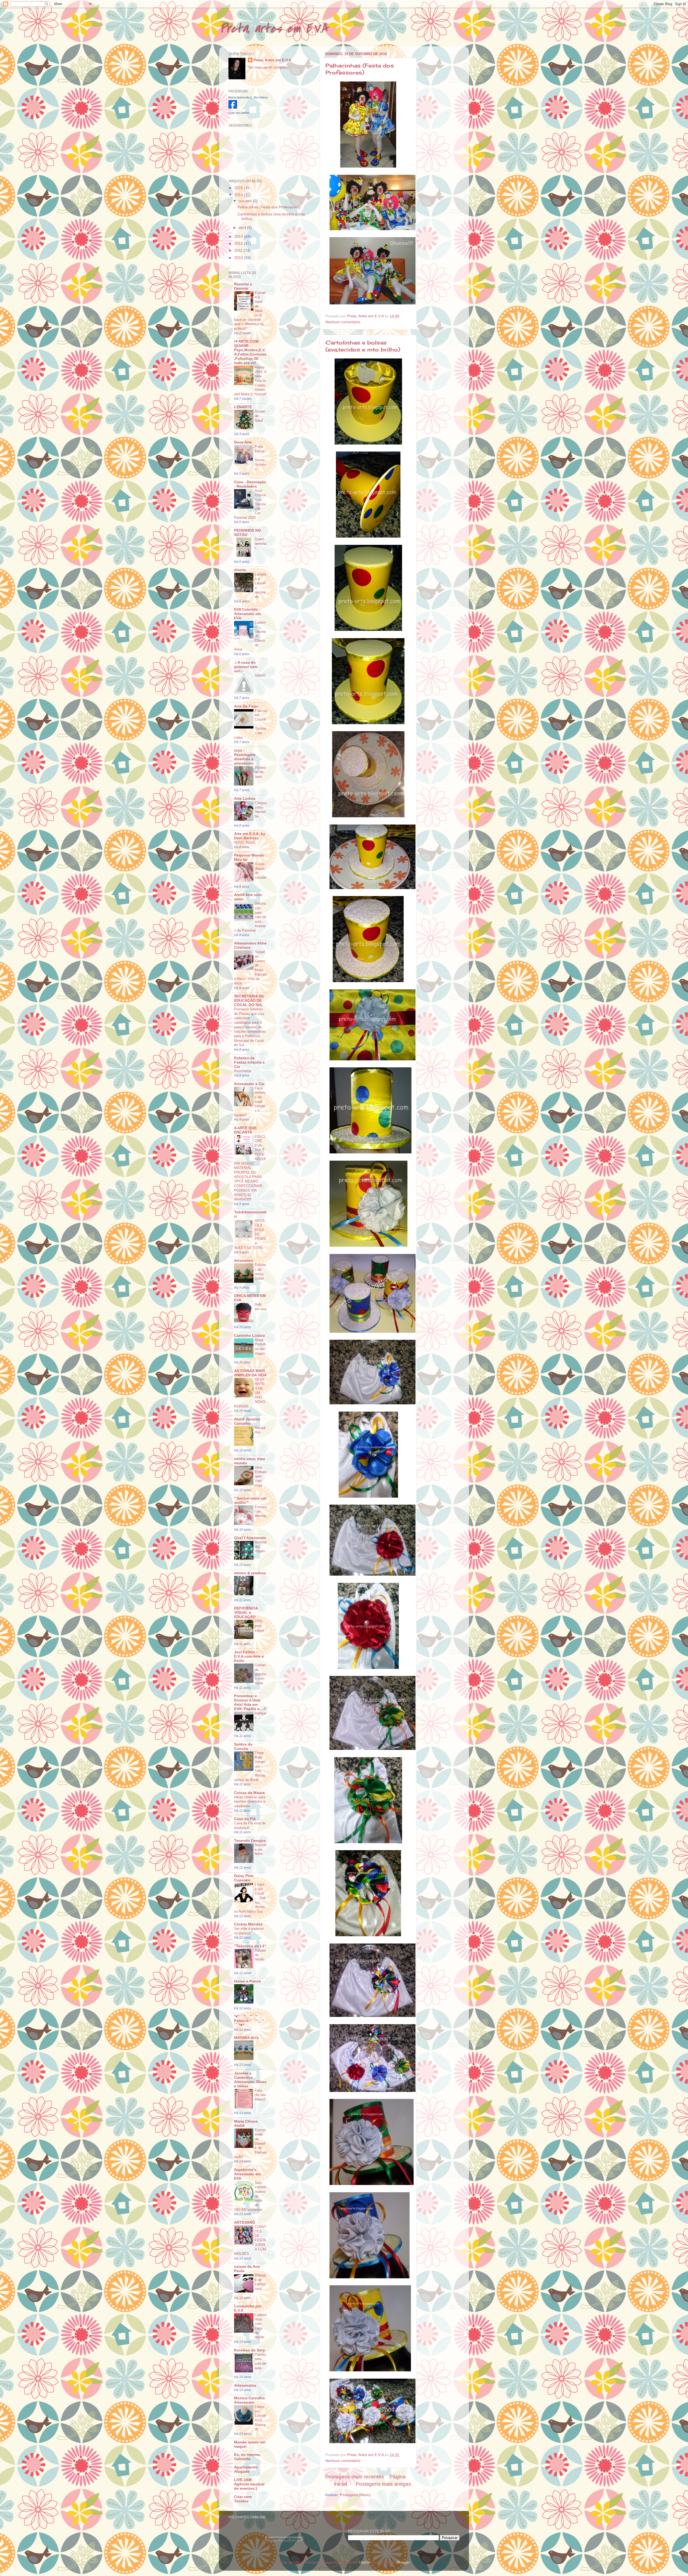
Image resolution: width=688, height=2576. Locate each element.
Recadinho (260, 1430)
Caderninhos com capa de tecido (261, 2326)
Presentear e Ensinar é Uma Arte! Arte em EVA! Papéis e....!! (250, 1702)
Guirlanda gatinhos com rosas (260, 1674)
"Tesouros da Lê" (250, 1946)
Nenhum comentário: (344, 322)
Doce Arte (243, 442)
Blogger (403, 2562)
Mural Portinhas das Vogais (260, 1347)
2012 (239, 244)
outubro (246, 201)
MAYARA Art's (246, 2038)
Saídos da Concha (243, 1747)
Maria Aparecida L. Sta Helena (248, 97)
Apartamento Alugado (246, 2469)
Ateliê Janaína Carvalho (247, 1421)
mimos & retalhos (250, 1573)
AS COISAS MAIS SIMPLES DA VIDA (250, 1373)
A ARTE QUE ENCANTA (245, 1130)
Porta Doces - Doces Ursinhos (261, 458)
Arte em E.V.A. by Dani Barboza (250, 836)
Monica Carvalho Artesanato (250, 2400)
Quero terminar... (261, 543)
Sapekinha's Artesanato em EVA (247, 2174)
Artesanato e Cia (249, 1084)
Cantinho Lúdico (250, 1336)
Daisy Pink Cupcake (244, 1878)
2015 (239, 188)
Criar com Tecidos (243, 2499)
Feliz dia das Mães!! (260, 2095)
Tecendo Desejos (250, 1841)
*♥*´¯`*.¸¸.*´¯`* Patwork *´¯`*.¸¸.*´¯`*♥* (249, 2021)
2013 (239, 237)
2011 (239, 251)
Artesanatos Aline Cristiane (250, 945)
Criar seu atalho (239, 113)
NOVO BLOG (245, 842)
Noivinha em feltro (261, 1849)
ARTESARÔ (245, 2223)
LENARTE (243, 407)
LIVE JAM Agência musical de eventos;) (249, 2484)
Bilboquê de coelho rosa (261, 2282)
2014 (239, 195)
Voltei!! (260, 675)
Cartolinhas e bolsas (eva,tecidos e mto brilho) (363, 346)
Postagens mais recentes (355, 2477)
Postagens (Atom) (355, 2495)
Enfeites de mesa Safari (260, 1272)
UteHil (364, 2562)
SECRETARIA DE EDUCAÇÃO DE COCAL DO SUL (249, 1001)
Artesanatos (245, 2385)
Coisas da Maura (249, 1793)
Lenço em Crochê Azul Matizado (260, 2418)
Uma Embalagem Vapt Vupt (261, 1476)
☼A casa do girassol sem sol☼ (246, 667)
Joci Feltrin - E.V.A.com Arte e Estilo (249, 1656)
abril (243, 228)
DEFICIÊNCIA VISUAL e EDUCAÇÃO (246, 1613)
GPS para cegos (259, 1626)
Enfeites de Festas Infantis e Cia (249, 1062)
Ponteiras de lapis (260, 772)
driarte (240, 570)
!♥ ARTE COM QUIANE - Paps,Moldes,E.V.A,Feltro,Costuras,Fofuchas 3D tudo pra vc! (250, 352)
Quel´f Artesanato (250, 1538)
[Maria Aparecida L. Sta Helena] (233, 107)
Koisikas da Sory (250, 2350)
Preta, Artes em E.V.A (272, 60)
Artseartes (243, 1261)
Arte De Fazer (246, 706)
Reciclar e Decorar (243, 286)
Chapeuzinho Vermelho (261, 810)
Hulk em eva (261, 1307)
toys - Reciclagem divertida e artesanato (245, 757)
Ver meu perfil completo (268, 67)
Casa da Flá (245, 1819)
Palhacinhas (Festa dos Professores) (360, 69)
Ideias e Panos (248, 1981)
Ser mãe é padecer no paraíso (249, 1931)
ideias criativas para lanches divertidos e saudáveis (250, 1802)
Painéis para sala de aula (261, 2361)
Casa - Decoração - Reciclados (250, 484)
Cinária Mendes (248, 1924)
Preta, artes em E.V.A (273, 29)
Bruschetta (243, 1071)
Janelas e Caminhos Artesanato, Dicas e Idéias (250, 2080)
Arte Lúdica (245, 799)
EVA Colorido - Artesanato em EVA (247, 614)
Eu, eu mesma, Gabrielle (247, 2457)
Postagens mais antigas (383, 2484)
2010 (239, 258)
